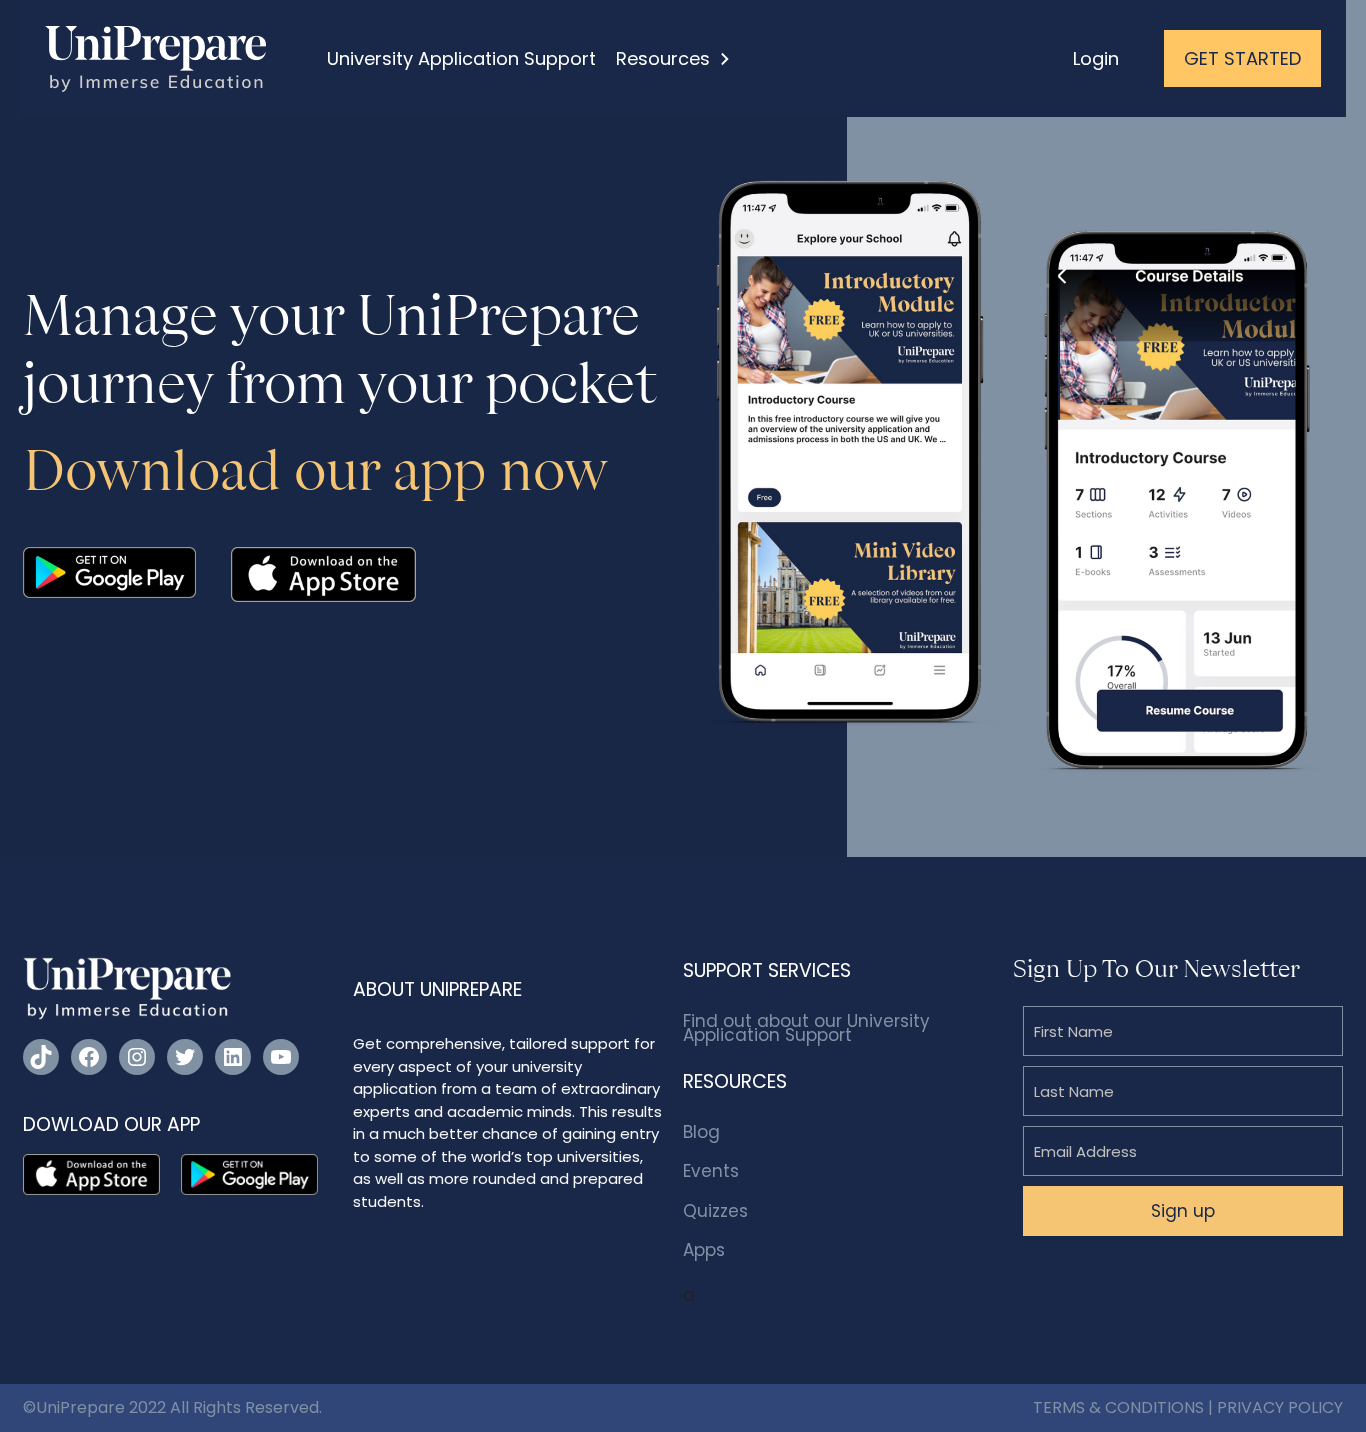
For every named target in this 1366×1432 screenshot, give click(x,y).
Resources (663, 58)
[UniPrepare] (156, 57)
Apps (704, 1250)
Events (711, 1171)
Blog (701, 1132)
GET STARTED (1242, 58)
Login (1096, 58)
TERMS (1059, 1407)
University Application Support (461, 58)
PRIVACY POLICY (1280, 1407)
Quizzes (715, 1211)
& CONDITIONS (1146, 1407)
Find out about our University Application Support (806, 1028)
